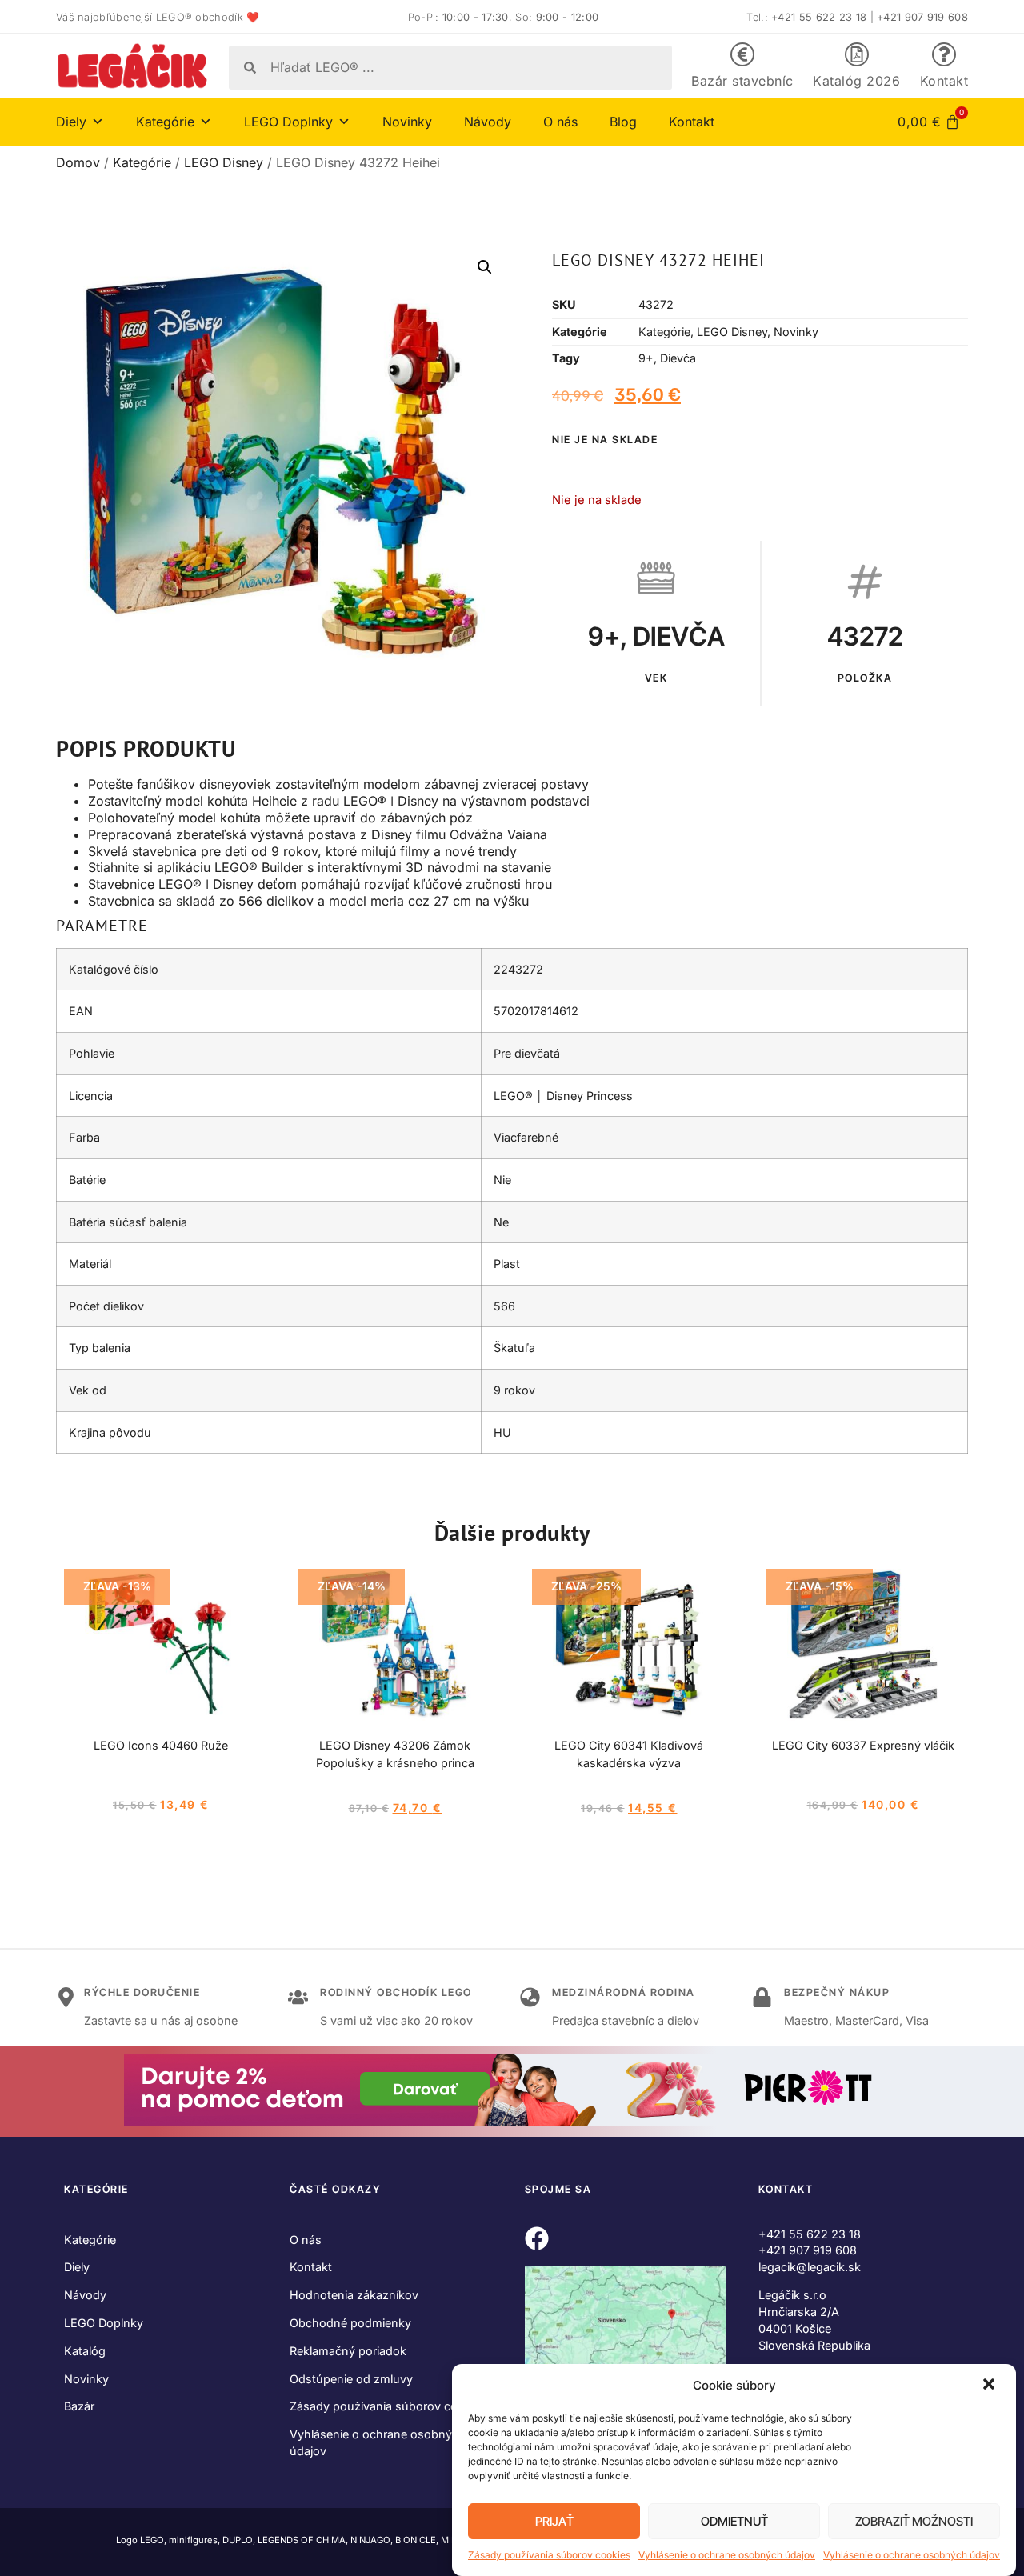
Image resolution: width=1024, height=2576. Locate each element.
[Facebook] (537, 2238)
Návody (488, 122)
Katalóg (85, 2351)
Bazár (79, 2406)
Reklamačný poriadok (348, 2351)
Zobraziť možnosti (914, 2521)
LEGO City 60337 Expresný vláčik (863, 1745)
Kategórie (142, 162)
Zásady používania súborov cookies (549, 2555)
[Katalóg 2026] (857, 54)
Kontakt (944, 81)
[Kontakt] (944, 54)
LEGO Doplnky (104, 2323)
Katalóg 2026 (856, 81)
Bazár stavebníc (742, 81)
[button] (990, 2386)
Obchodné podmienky (350, 2323)
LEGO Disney (224, 162)
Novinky (407, 122)
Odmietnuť (734, 2521)
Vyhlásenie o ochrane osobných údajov (727, 2555)
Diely (77, 2267)
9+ (646, 358)
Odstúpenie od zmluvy (351, 2379)
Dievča (678, 358)
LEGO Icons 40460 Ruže (161, 1745)
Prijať (554, 2521)
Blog (623, 122)
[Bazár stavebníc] (742, 54)
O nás (560, 122)
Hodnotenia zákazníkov (354, 2295)
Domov (78, 162)
